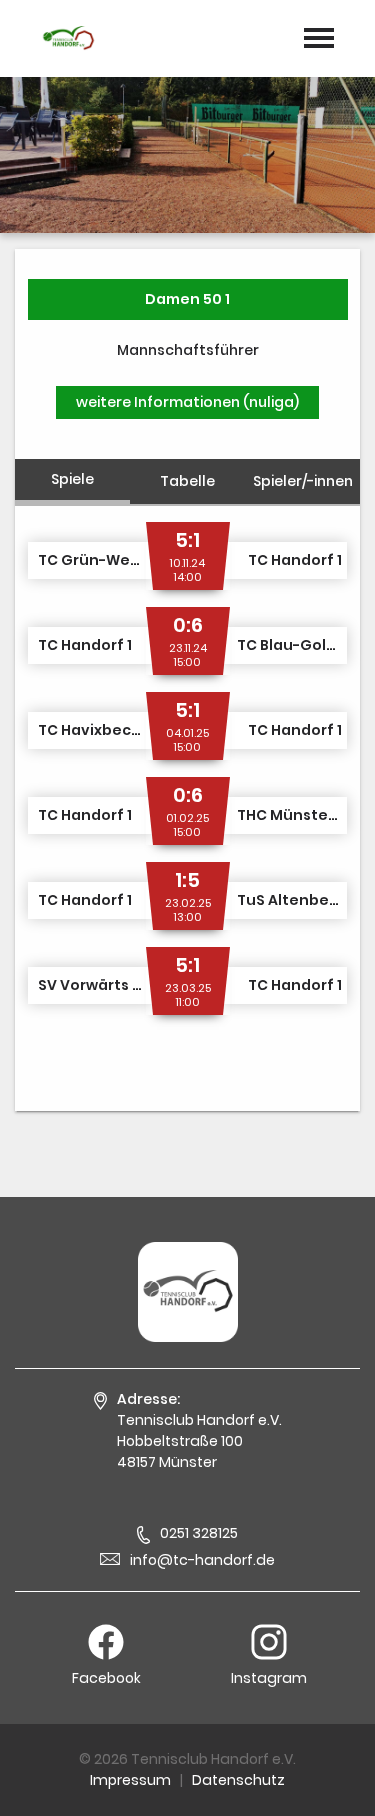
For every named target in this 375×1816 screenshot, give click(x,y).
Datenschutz (238, 1780)
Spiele (72, 479)
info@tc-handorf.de (202, 1560)
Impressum (130, 1780)
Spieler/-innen (303, 481)
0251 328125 (199, 1533)
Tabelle (187, 481)
